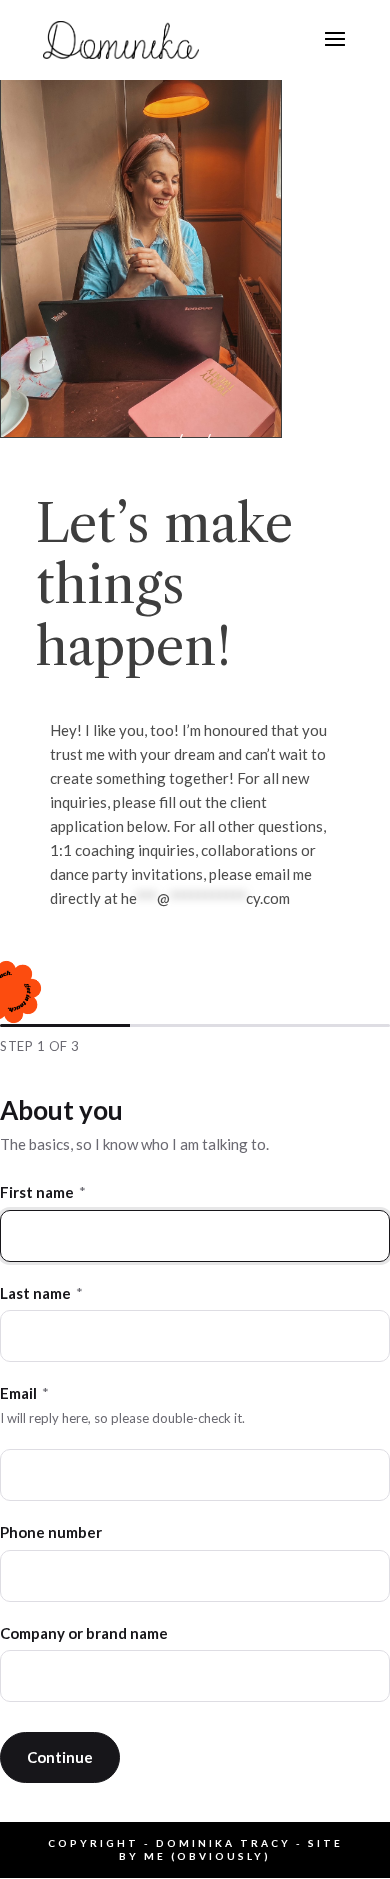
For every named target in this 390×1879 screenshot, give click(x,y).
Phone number (51, 1532)
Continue (60, 1757)
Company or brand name (84, 1633)
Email (24, 1393)
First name (43, 1192)
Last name (41, 1293)
